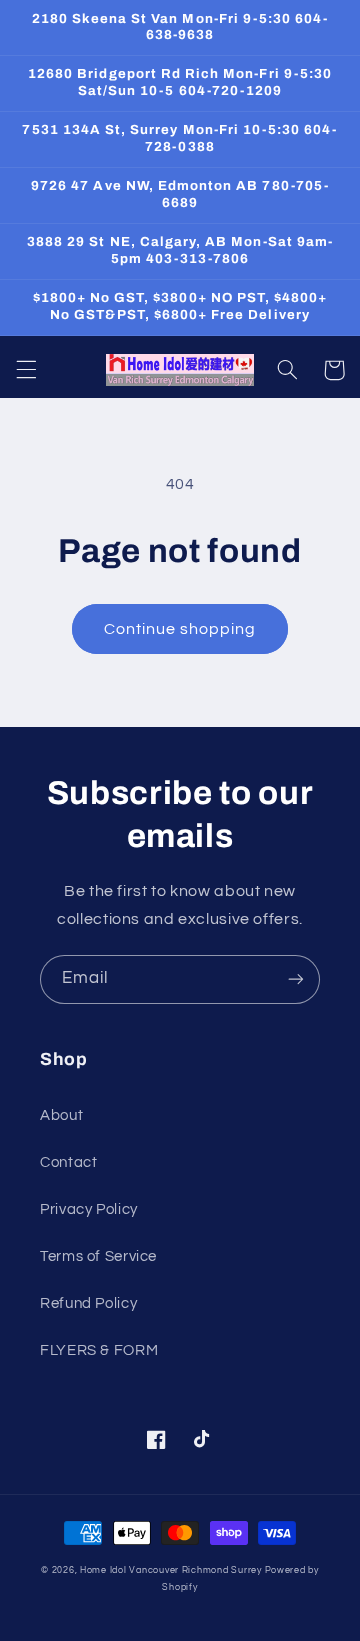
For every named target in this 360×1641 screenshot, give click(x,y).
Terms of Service (98, 1256)
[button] (26, 370)
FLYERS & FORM (99, 1350)
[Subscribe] (296, 979)
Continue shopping (180, 629)
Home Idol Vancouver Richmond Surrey (171, 1570)
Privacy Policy (89, 1209)
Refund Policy (88, 1303)
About (61, 1115)
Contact (68, 1162)
